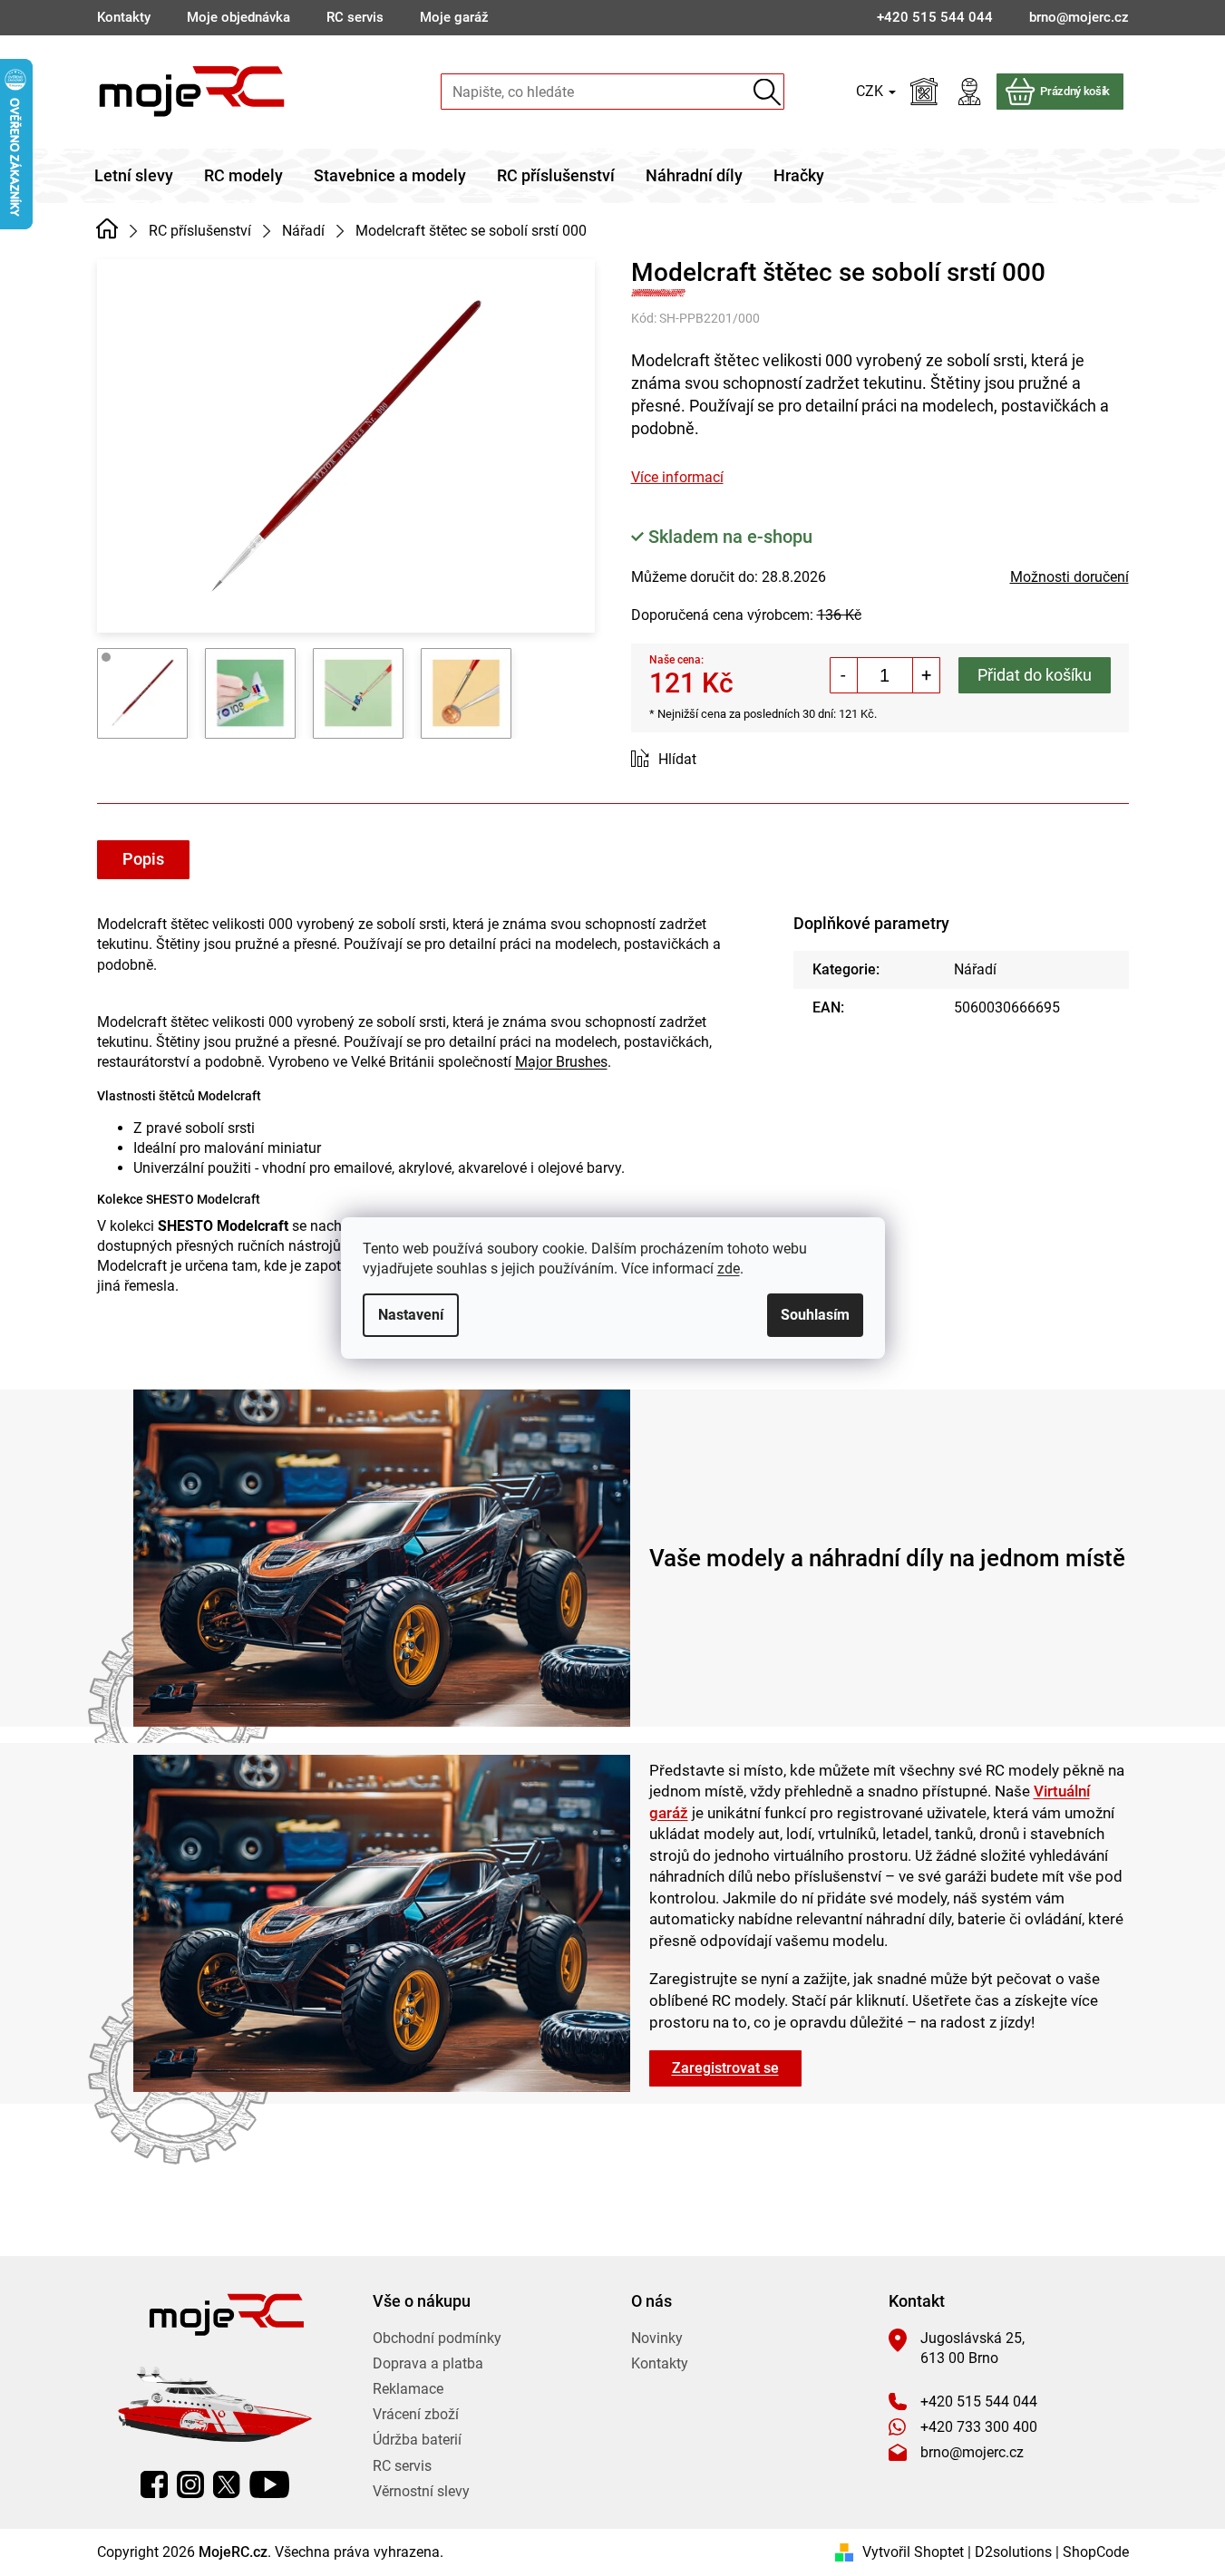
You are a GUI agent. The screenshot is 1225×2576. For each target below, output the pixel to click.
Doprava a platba (428, 2363)
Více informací (677, 477)
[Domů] (107, 229)
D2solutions (1013, 2552)
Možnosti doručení (1069, 577)
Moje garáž (454, 17)
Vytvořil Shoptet (913, 2552)
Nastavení (411, 1315)
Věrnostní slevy (421, 2491)
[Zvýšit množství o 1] (926, 675)
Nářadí (975, 969)
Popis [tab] (143, 859)
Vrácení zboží (416, 2414)
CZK (871, 91)
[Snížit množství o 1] (844, 675)
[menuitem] (134, 176)
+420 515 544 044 (979, 2402)
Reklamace (408, 2389)
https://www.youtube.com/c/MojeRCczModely (269, 2484)
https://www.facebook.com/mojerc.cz (154, 2484)
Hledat (767, 92)
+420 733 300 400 (979, 2427)
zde (729, 1269)
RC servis (355, 17)
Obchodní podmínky (437, 2338)
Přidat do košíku (1035, 675)
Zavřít (733, 760)
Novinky (657, 2338)
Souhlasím (815, 1315)
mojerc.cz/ (190, 2484)
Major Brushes (561, 1062)
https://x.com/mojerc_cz (227, 2484)
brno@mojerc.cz (972, 2452)
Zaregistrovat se (725, 2068)
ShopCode (1096, 2552)
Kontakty (124, 17)
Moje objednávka (238, 17)
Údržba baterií (417, 2440)
